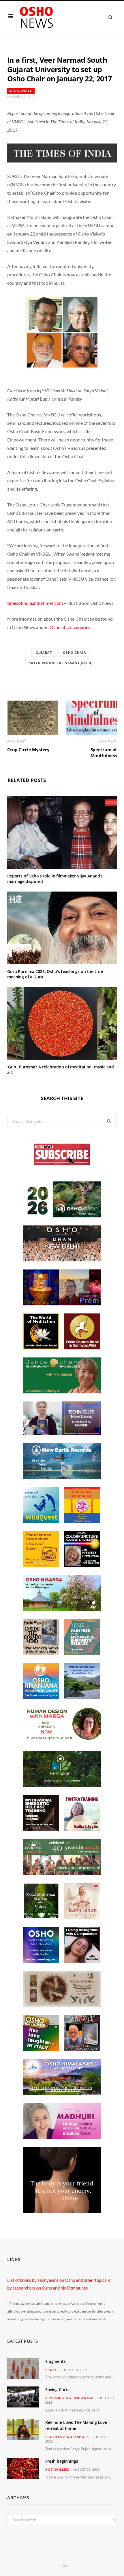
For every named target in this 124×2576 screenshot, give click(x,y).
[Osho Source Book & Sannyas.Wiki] (82, 1348)
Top (64, 2566)
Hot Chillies (57, 2469)
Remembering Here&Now (69, 2398)
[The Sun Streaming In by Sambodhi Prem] (62, 1304)
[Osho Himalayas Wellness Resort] (62, 2093)
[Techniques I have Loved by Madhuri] (62, 1433)
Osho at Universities (70, 627)
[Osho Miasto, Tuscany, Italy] (62, 1216)
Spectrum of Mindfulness (104, 752)
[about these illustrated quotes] (62, 2211)
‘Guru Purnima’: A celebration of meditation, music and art (60, 1070)
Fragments (56, 2361)
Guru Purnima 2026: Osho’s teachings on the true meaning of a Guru (55, 974)
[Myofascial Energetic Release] (82, 1653)
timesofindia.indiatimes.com (35, 603)
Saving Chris (57, 2389)
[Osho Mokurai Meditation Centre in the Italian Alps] (82, 1697)
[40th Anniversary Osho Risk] (62, 1873)
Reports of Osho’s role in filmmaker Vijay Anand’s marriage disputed (55, 879)
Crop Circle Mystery (28, 749)
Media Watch (21, 91)
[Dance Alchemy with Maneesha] (62, 1392)
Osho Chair (74, 652)
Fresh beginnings (62, 2461)
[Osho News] (37, 17)
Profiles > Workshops (67, 2437)
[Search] (107, 17)
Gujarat (44, 652)
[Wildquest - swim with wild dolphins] (41, 1521)
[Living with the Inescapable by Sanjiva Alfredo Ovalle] (82, 2049)
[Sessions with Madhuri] (62, 2137)
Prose (51, 2370)
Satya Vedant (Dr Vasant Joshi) (61, 663)
